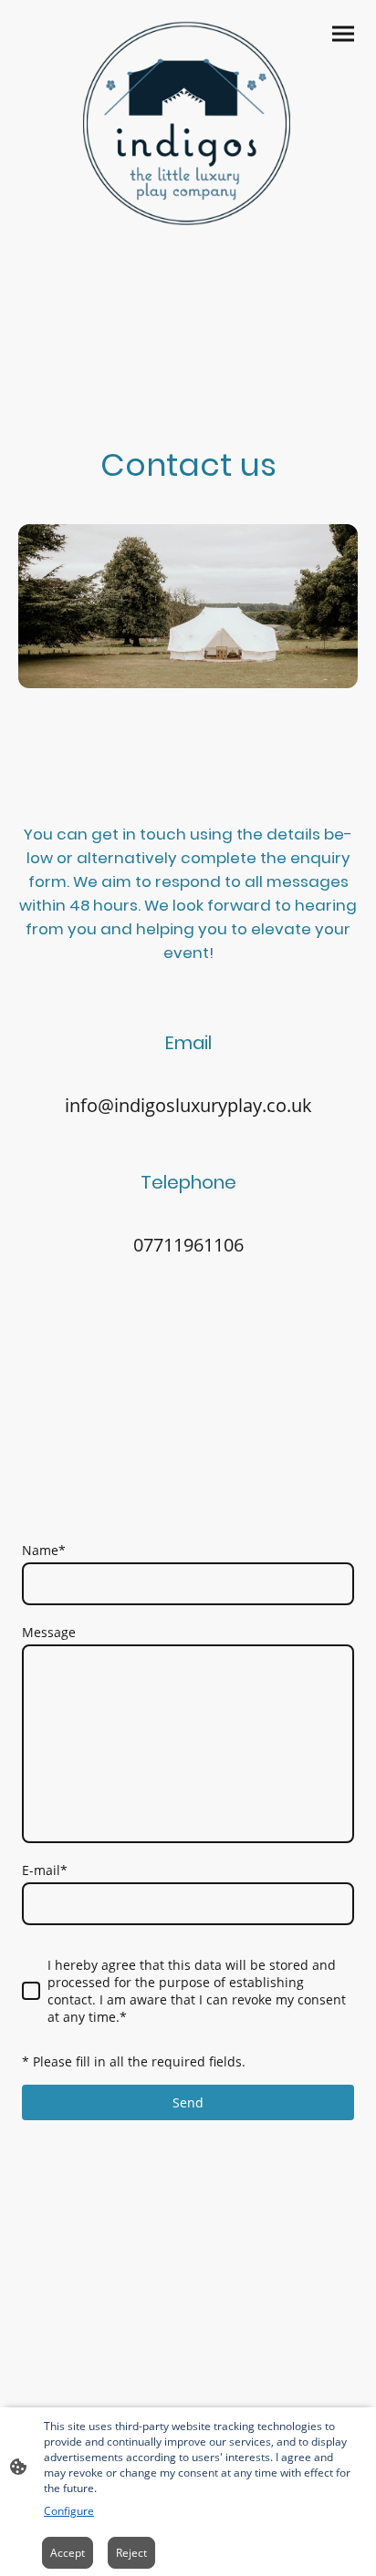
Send (188, 2102)
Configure (69, 2511)
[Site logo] (188, 125)
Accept (68, 2553)
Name (44, 1550)
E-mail (45, 1870)
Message (49, 1632)
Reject (131, 2553)
